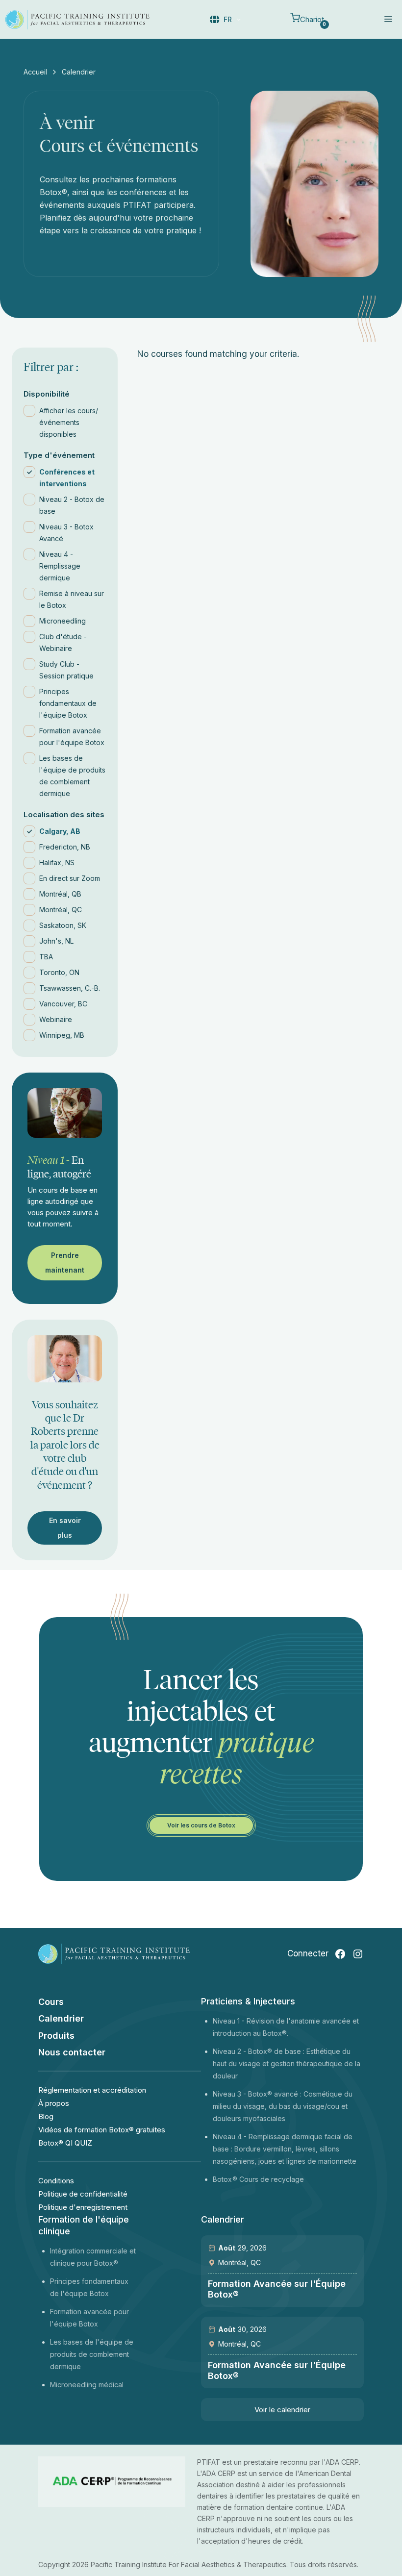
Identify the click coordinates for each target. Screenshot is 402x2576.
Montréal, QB (60, 894)
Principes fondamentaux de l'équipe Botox (68, 703)
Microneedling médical (87, 2385)
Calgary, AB (60, 831)
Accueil (35, 72)
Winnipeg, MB (62, 1035)
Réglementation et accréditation (92, 2090)
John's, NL (56, 941)
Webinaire (56, 1019)
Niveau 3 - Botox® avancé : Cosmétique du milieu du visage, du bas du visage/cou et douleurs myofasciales (283, 2106)
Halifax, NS (57, 863)
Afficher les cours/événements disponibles (69, 422)
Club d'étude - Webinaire (63, 642)
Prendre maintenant (65, 1263)
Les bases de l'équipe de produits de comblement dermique (72, 776)
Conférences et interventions (67, 478)
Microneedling (63, 621)
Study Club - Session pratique (66, 670)
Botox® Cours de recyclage (258, 2179)
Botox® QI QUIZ (65, 2143)
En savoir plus (65, 1528)
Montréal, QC (61, 910)
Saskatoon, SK (63, 925)
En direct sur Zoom (70, 878)
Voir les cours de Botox (201, 1825)
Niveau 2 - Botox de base (72, 505)
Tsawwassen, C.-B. (70, 988)
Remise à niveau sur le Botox (72, 599)
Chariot (313, 21)
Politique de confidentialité (83, 2194)
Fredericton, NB (65, 847)
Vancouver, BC (63, 1004)
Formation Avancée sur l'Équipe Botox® (277, 2289)
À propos (54, 2103)
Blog (46, 2116)
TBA (46, 957)
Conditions (56, 2181)
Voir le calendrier (282, 2410)
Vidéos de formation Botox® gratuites (102, 2130)
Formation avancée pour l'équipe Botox (72, 737)
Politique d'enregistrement (83, 2207)
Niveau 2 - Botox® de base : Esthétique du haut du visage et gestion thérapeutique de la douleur (287, 2063)
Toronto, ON (59, 972)
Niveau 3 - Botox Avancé (66, 533)
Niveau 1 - (230, 2021)
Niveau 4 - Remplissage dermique (60, 566)
